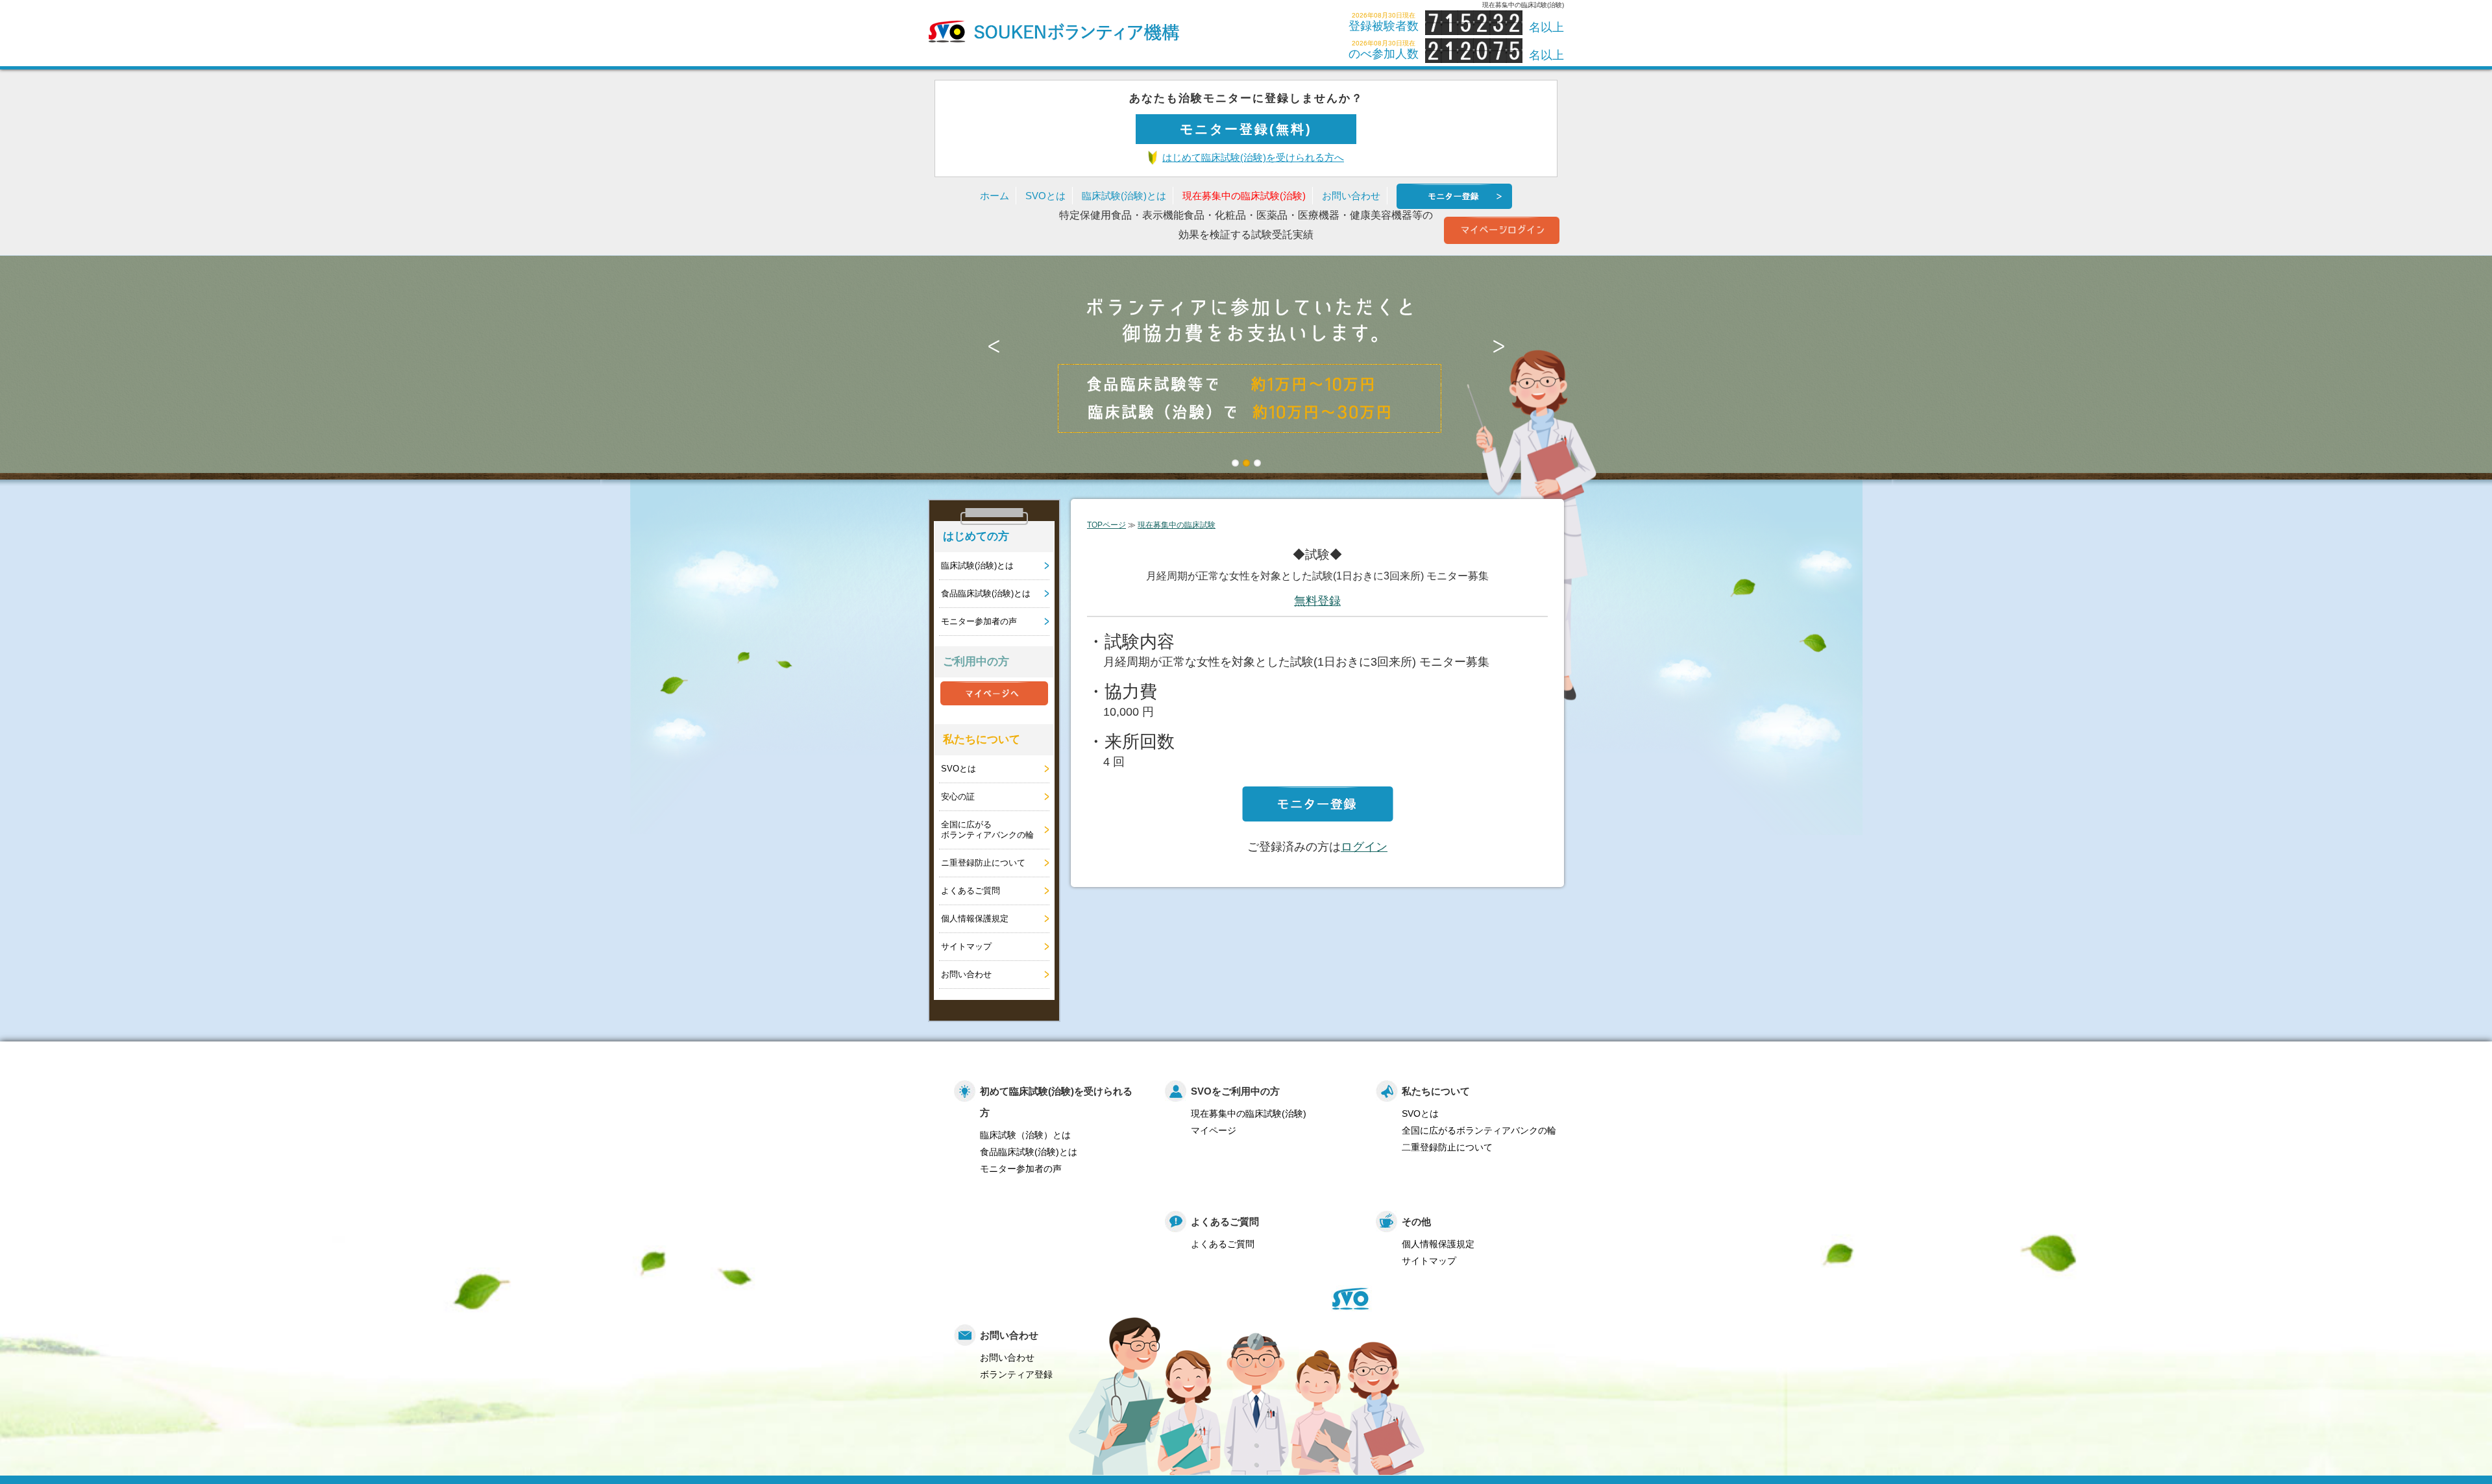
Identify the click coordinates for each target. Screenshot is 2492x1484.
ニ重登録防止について (983, 863)
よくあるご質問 (971, 891)
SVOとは (1045, 196)
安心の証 (958, 797)
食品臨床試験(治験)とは (986, 593)
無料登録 (1317, 601)
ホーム (995, 196)
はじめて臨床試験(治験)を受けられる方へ (1253, 157)
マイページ (1214, 1130)
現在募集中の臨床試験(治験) (1244, 196)
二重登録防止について (1447, 1147)
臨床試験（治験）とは (1025, 1135)
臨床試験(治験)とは (1124, 196)
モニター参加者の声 (979, 621)
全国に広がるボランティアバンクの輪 (987, 830)
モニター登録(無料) (1246, 129)
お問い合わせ (1351, 196)
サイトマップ (966, 946)
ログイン (1364, 847)
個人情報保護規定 (975, 918)
